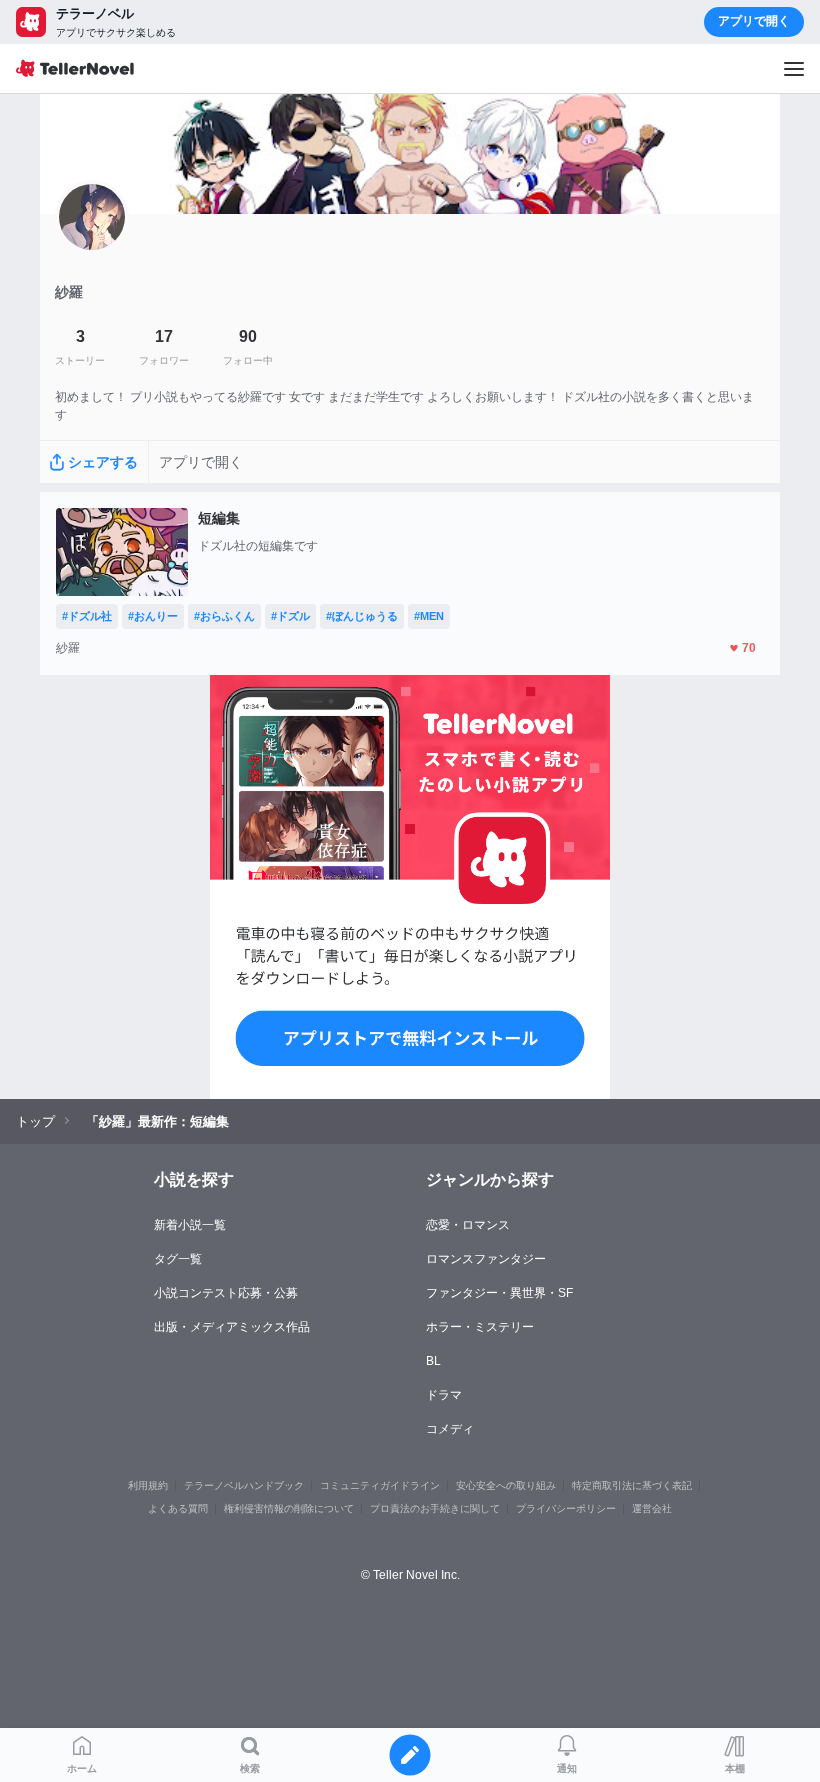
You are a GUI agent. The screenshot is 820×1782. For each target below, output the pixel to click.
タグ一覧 (178, 1259)
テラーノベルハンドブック (244, 1485)
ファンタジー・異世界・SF (499, 1293)
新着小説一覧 (190, 1225)
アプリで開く (754, 21)
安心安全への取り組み (506, 1485)
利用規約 (148, 1485)
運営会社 (652, 1508)
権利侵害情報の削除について (289, 1508)
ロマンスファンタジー (486, 1259)
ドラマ (444, 1395)
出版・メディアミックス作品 (232, 1327)
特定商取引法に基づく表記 (632, 1485)
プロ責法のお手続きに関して (435, 1508)
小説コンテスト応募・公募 (226, 1293)
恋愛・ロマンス (468, 1225)
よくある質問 (178, 1508)
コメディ (450, 1429)
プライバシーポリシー (566, 1508)
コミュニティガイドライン (380, 1485)
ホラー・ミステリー (480, 1327)
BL (433, 1361)
